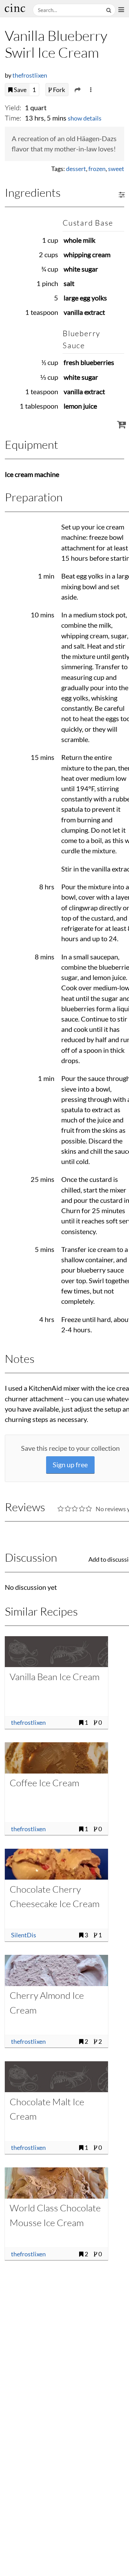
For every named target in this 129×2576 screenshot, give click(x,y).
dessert (76, 169)
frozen (97, 169)
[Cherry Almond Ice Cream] (56, 1970)
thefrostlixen (30, 75)
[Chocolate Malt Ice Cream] (56, 2077)
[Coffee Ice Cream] (56, 1758)
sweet (116, 169)
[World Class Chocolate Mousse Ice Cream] (56, 2183)
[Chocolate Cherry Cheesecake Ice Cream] (56, 1864)
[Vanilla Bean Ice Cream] (56, 1652)
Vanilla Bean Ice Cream (55, 1677)
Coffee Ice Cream (44, 1783)
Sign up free (70, 1465)
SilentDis (24, 1935)
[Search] (109, 10)
